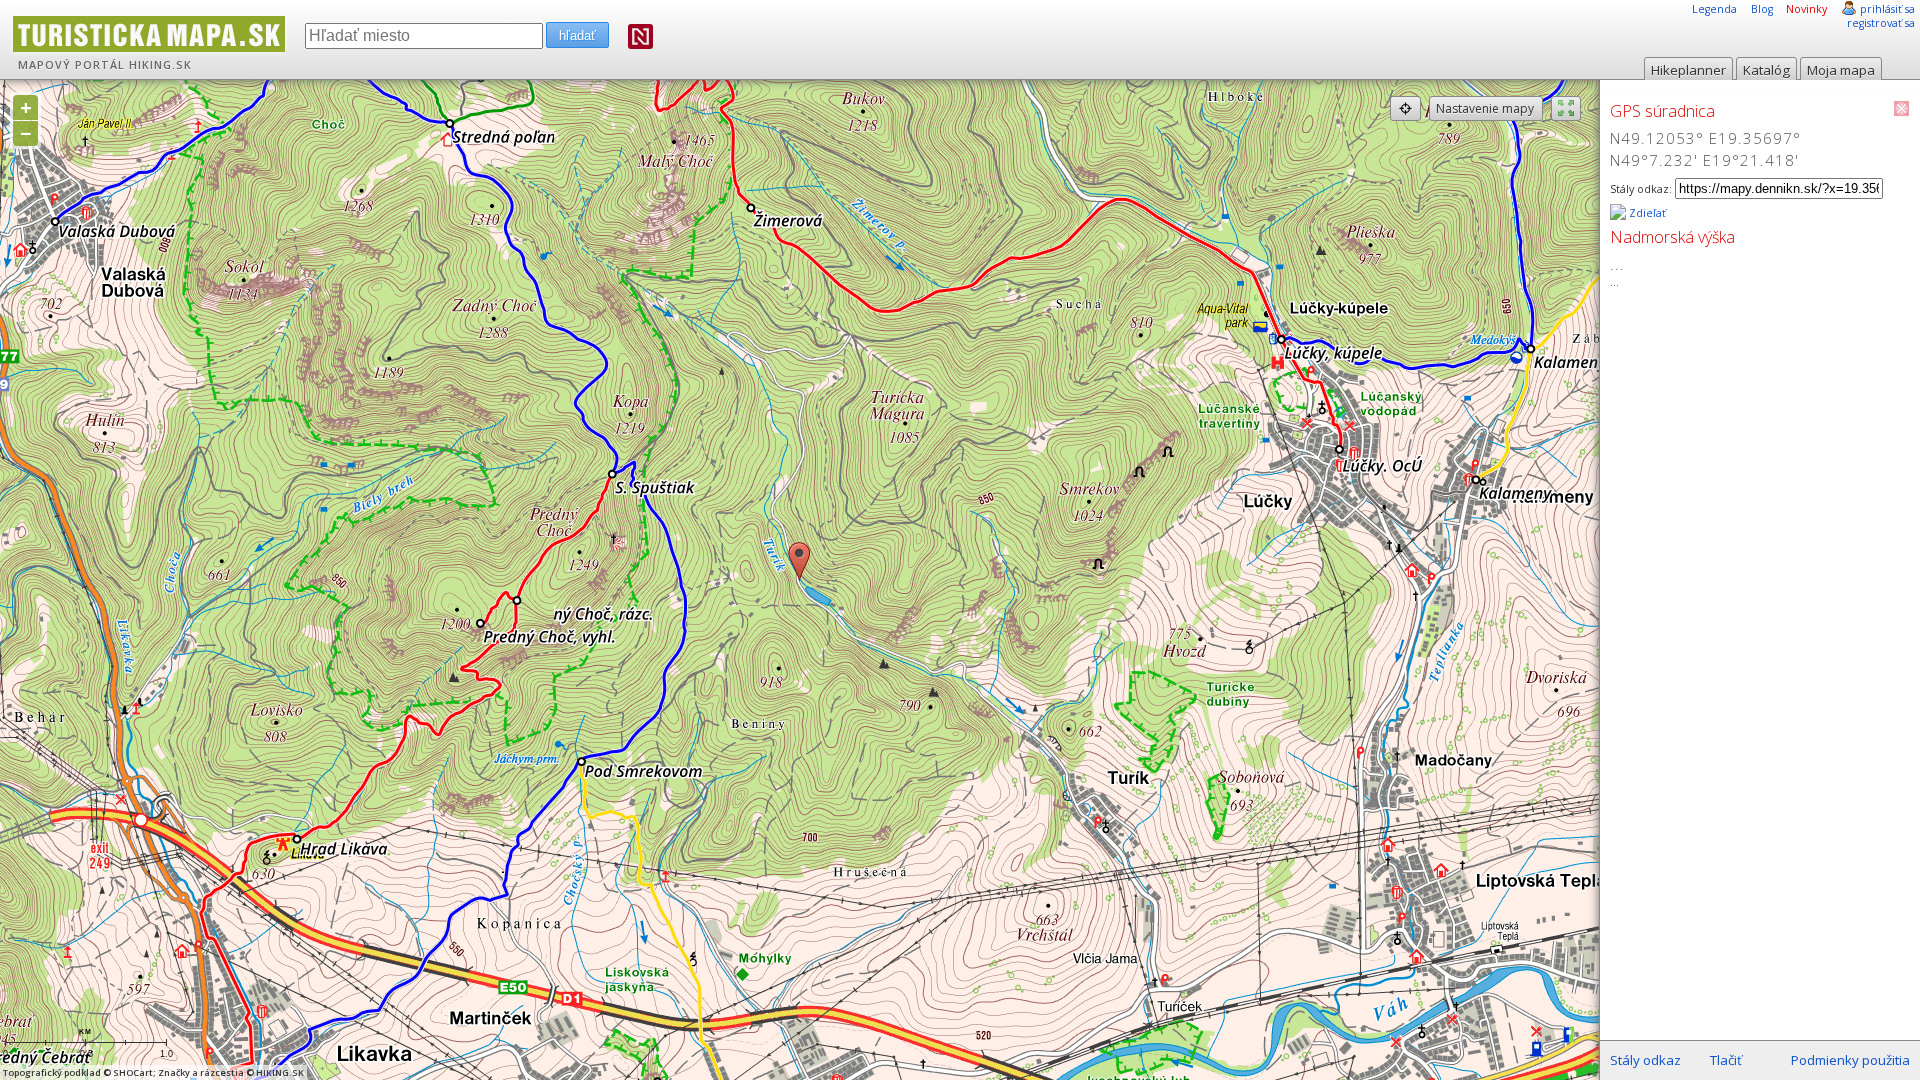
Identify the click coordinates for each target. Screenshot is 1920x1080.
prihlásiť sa (1887, 9)
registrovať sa (1881, 23)
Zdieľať (1646, 213)
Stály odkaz (1645, 1060)
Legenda (1714, 9)
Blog (1762, 9)
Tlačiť (1726, 1060)
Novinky (1806, 9)
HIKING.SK (160, 65)
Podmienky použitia (1850, 1060)
